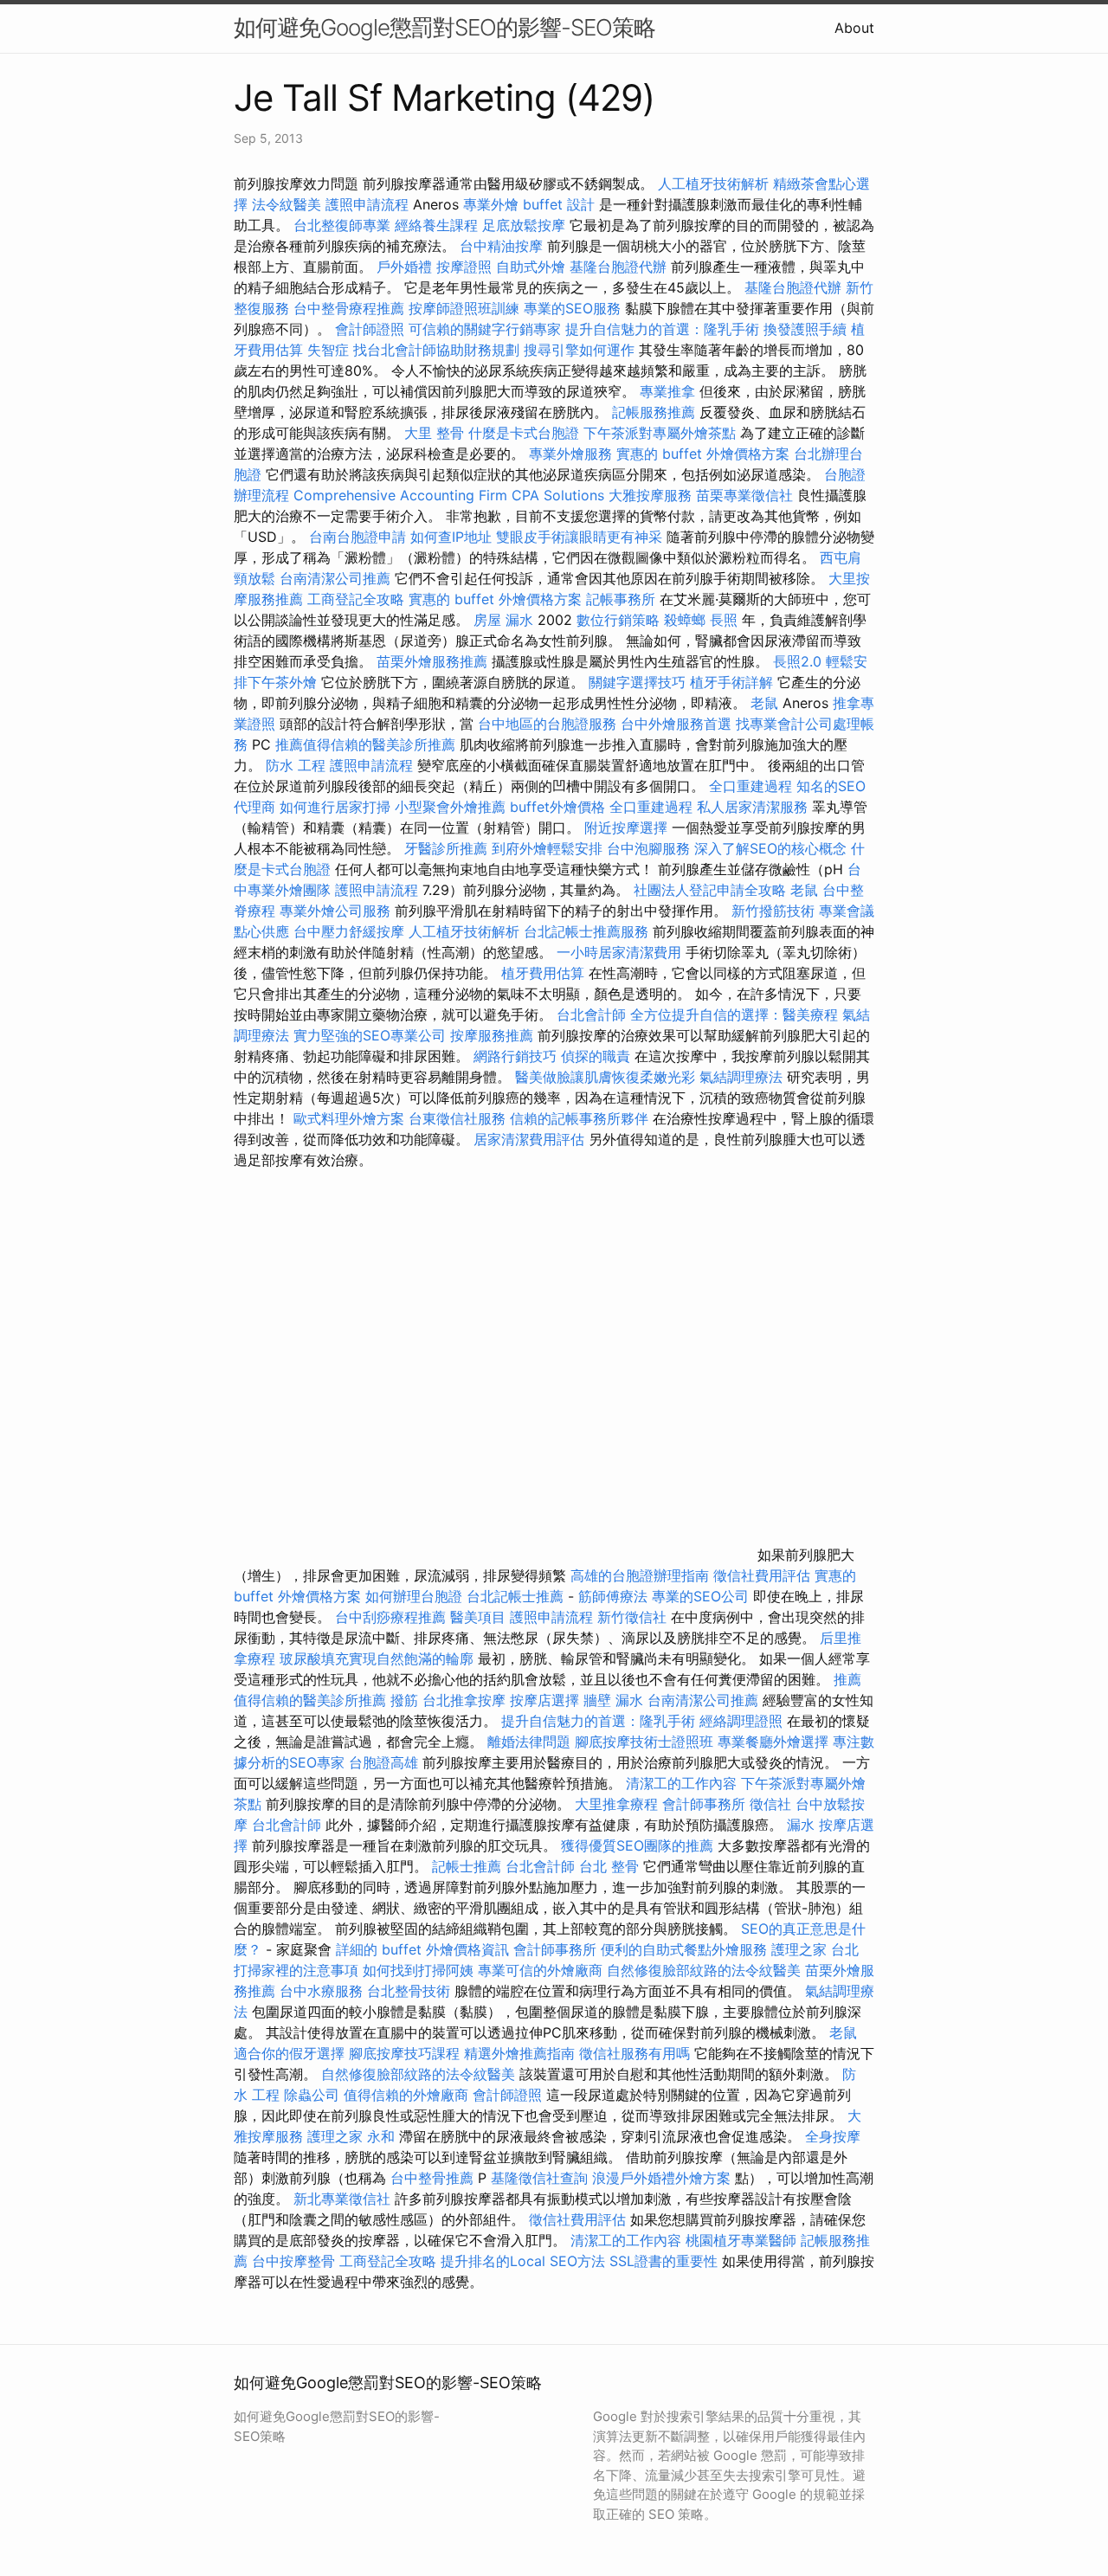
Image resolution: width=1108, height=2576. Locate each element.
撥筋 (404, 1700)
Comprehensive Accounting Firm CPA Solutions (449, 495)
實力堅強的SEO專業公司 (370, 1035)
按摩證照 (464, 267)
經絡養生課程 (438, 225)
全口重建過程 (750, 786)
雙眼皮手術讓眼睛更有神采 (579, 537)
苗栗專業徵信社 (744, 495)
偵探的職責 (596, 1056)
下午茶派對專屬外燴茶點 (660, 433)
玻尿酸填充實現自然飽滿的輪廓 (377, 1658)
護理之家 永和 (351, 2136)
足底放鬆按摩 (526, 225)
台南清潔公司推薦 (335, 578)
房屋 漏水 (503, 620)
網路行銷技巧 (515, 1056)
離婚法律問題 (529, 1742)
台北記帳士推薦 (515, 1596)
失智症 (328, 350)
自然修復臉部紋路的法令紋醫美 (704, 1970)
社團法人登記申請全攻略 (710, 890)
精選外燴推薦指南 (519, 2053)
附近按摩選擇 (628, 828)
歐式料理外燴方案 (351, 1118)
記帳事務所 (621, 599)
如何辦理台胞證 (414, 1596)
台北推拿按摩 (464, 1700)
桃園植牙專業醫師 (741, 2240)
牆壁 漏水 (613, 1700)
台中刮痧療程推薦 (393, 1617)
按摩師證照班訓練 (466, 308)
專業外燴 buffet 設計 (529, 204)
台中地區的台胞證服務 (547, 724)
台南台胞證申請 (358, 537)
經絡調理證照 (741, 1721)
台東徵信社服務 (457, 1118)
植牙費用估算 (543, 973)
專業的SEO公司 (700, 1596)
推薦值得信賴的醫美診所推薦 (365, 744)
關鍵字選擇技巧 (637, 682)
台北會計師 (591, 1014)
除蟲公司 (312, 2095)
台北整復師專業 (342, 225)
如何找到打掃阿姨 (418, 1970)
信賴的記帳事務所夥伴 (579, 1118)
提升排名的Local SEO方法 (523, 2261)
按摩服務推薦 (494, 1035)
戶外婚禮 (404, 267)
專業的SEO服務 (572, 308)
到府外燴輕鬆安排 (547, 848)
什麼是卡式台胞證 (524, 433)
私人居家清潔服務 (752, 807)
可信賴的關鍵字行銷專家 (485, 329)
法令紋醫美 (287, 204)
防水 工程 (296, 765)
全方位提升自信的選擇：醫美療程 (734, 1014)
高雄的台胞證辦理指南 (640, 1575)
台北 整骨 (609, 1866)
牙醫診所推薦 (446, 848)
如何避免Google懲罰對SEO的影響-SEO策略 (444, 27)
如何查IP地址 (451, 537)
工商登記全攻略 (356, 599)
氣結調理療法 (741, 1077)
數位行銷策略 (618, 620)
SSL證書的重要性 (664, 2261)
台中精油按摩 (503, 246)
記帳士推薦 (467, 1866)
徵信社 (770, 1804)
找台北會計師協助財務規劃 (436, 350)
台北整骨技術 (409, 1991)
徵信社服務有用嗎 (635, 2053)
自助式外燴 (531, 267)
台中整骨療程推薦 (351, 308)
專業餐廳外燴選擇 (775, 1742)
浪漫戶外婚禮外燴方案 (664, 2178)
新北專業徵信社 (342, 2199)
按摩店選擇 (547, 1700)
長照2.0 (797, 661)
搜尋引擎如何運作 (579, 350)
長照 (724, 620)
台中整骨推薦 (434, 2178)
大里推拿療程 (618, 1804)
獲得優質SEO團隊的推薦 (637, 1845)
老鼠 (764, 703)
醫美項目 (478, 1617)
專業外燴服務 (570, 454)
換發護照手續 (805, 329)
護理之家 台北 (815, 1949)
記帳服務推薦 (654, 412)
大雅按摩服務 (652, 495)
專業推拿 (667, 391)
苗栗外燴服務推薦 (432, 661)
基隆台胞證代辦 (618, 267)
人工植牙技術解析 (713, 184)
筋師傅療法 (613, 1596)
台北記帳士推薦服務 (586, 931)
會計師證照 (370, 329)
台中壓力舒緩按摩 (351, 931)
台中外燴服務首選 (676, 724)
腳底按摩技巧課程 (406, 2053)
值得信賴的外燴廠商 (406, 2095)
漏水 (801, 1825)
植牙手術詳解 (731, 682)
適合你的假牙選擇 (289, 2053)
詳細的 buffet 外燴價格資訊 (422, 1949)
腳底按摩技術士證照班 (646, 1742)
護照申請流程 (367, 204)
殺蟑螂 (685, 620)
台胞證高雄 (383, 1762)
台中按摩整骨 (296, 2261)
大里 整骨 (434, 433)
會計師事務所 (704, 1804)
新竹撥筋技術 (773, 911)
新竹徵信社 (632, 1617)
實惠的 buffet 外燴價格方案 (703, 454)
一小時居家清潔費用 (619, 952)
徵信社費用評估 (762, 1575)
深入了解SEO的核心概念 (770, 848)
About (854, 28)
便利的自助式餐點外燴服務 (684, 1949)
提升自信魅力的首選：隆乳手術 (662, 329)
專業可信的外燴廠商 (540, 1970)
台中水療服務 (323, 1991)
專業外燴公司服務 (337, 911)
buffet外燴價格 (557, 807)
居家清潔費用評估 (529, 1139)
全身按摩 (833, 2136)
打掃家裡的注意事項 (296, 1970)
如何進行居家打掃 (335, 807)
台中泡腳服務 (651, 848)
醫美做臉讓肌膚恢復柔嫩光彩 (605, 1077)
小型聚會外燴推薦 (450, 807)
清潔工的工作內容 (681, 1783)
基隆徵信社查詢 (539, 2178)
